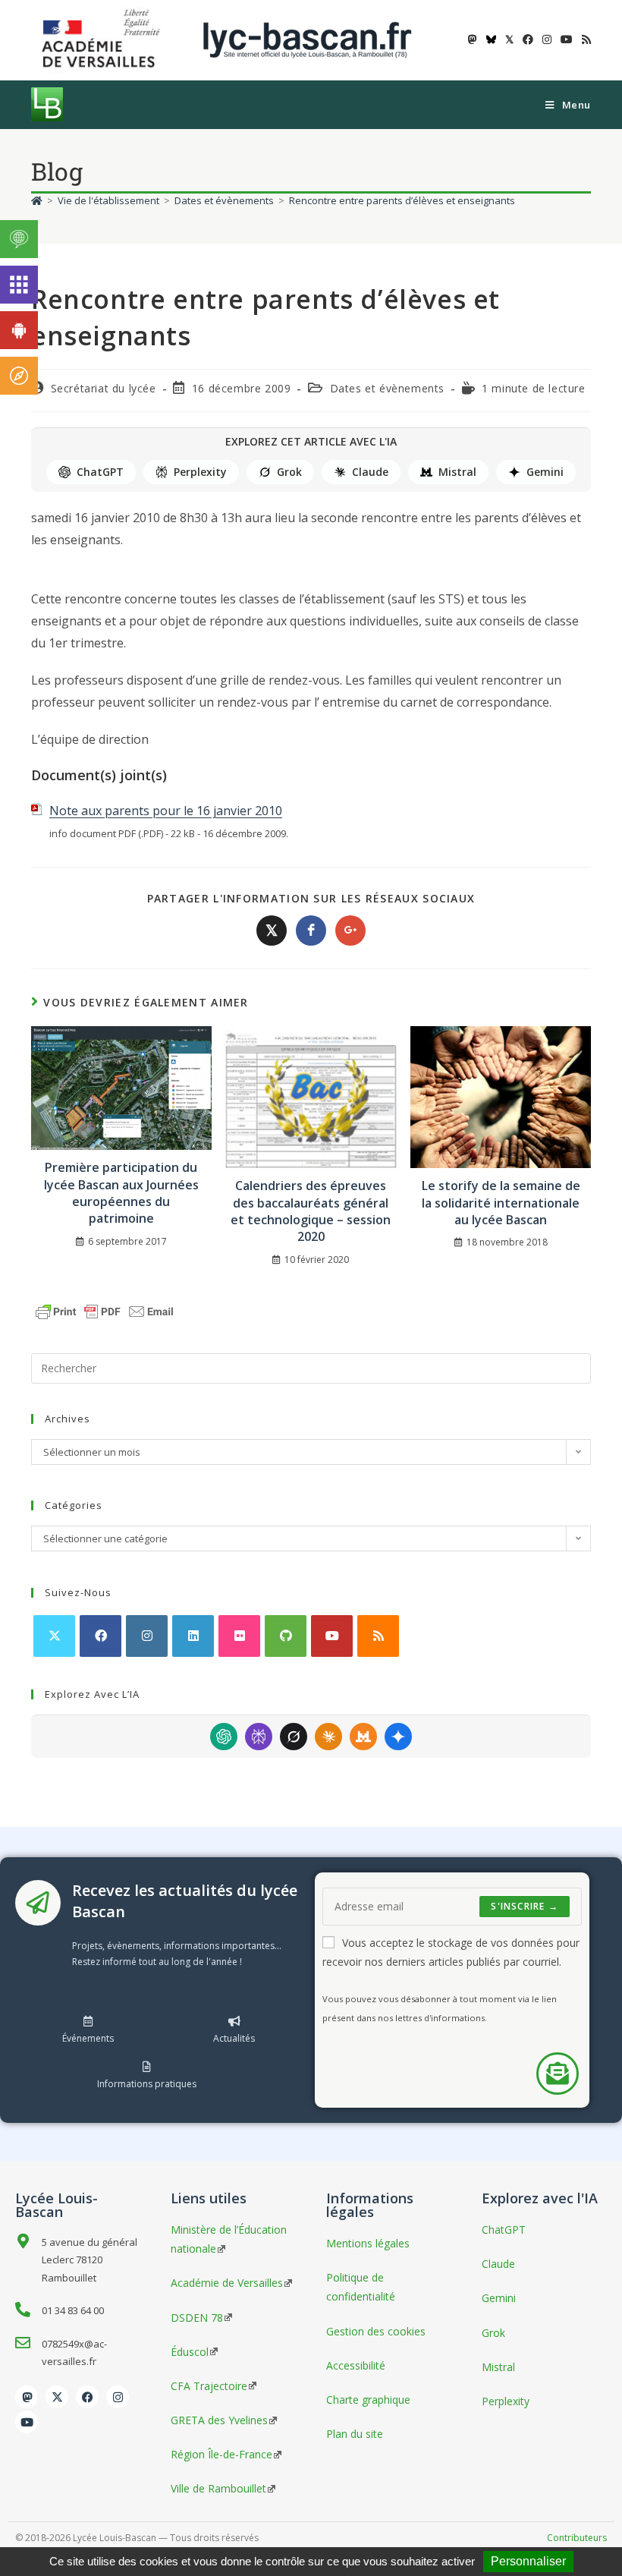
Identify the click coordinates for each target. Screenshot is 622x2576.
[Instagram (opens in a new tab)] (547, 39)
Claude (370, 472)
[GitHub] (286, 1636)
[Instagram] (147, 1636)
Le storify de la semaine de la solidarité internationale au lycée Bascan (501, 1203)
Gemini (545, 472)
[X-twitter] (57, 2397)
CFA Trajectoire (209, 2386)
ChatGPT (100, 472)
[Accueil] (37, 200)
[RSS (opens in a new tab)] (584, 39)
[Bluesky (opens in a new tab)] (491, 39)
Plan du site (355, 2434)
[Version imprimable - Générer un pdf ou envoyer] (105, 1310)
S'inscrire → (524, 1906)
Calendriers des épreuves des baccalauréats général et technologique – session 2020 (311, 1211)
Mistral (457, 472)
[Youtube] (332, 1636)
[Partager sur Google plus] (350, 931)
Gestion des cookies (376, 2331)
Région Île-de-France (221, 2454)
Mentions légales (368, 2243)
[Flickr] (239, 1636)
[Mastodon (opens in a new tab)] (473, 39)
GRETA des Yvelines (219, 2420)
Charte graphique (368, 2400)
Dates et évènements (387, 388)
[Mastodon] (27, 2397)
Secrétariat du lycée (104, 388)
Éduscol (190, 2352)
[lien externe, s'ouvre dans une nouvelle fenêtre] (104, 39)
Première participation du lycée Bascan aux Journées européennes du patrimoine (121, 1193)
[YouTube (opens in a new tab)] (567, 39)
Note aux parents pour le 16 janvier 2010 (166, 811)
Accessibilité (356, 2365)
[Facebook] (101, 1636)
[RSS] (378, 1636)
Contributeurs (577, 2538)
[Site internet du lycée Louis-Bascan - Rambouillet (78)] (307, 39)
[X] (54, 1636)
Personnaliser (528, 2561)
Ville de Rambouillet (218, 2488)
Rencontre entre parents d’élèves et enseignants (402, 200)
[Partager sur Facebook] (311, 931)
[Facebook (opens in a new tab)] (528, 39)
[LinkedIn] (193, 1636)
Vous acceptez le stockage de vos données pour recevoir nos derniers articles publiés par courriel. (451, 1952)
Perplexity (200, 472)
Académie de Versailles (227, 2283)
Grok (289, 472)
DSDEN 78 (197, 2318)
